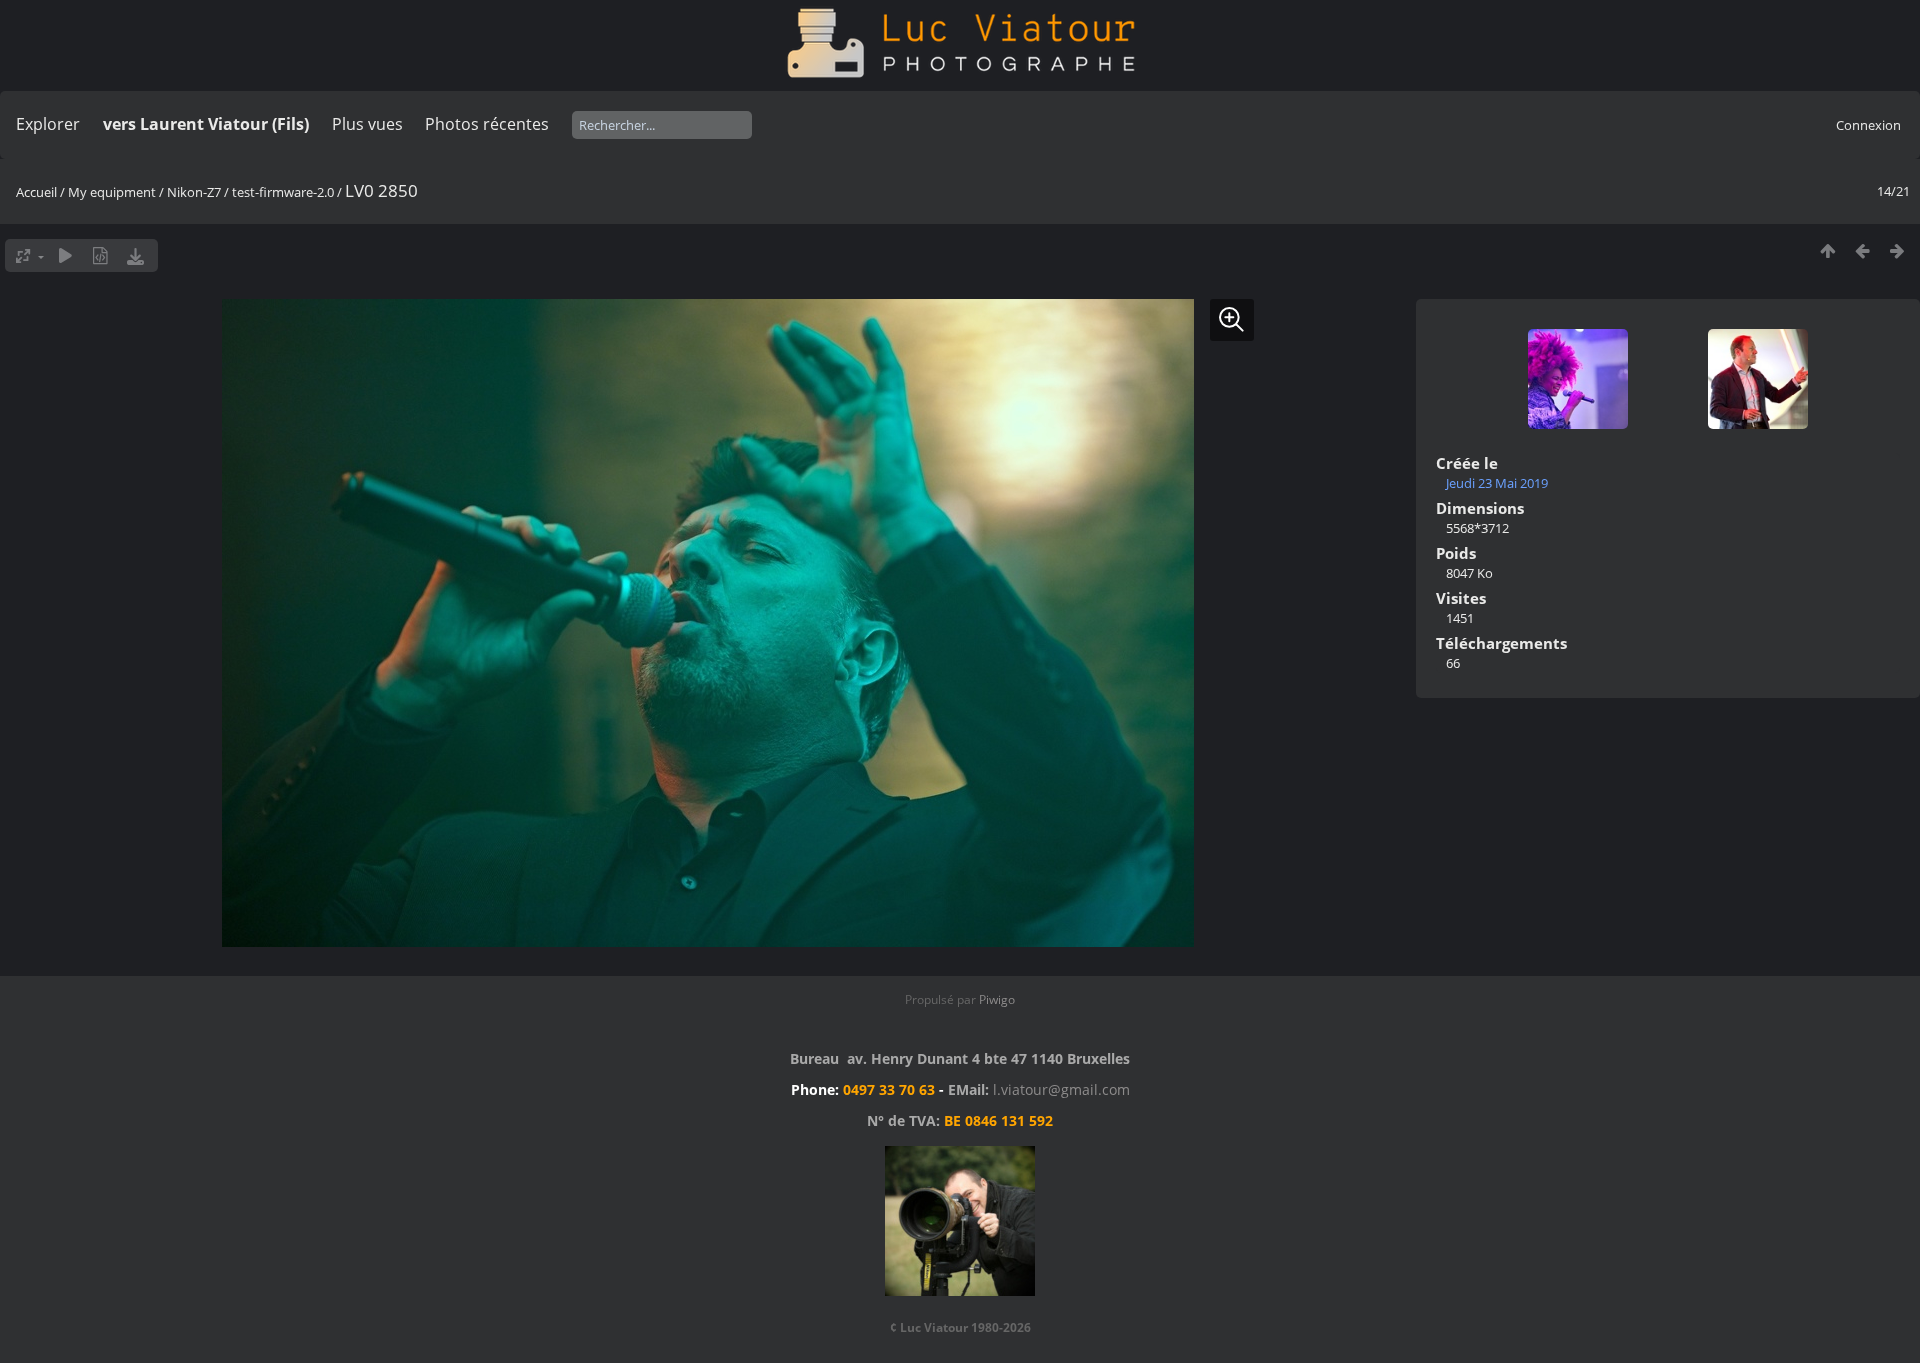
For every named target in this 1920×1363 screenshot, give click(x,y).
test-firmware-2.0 (283, 192)
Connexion (1868, 125)
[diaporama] (65, 255)
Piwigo (997, 999)
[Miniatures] (1827, 250)
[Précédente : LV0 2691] (1862, 250)
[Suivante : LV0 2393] (1897, 250)
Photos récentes (487, 124)
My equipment (112, 192)
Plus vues (367, 124)
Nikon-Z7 (195, 192)
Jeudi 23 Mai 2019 (1497, 483)
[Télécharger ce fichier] (135, 255)
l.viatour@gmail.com (1061, 1089)
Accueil (36, 192)
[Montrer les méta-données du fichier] (100, 255)
